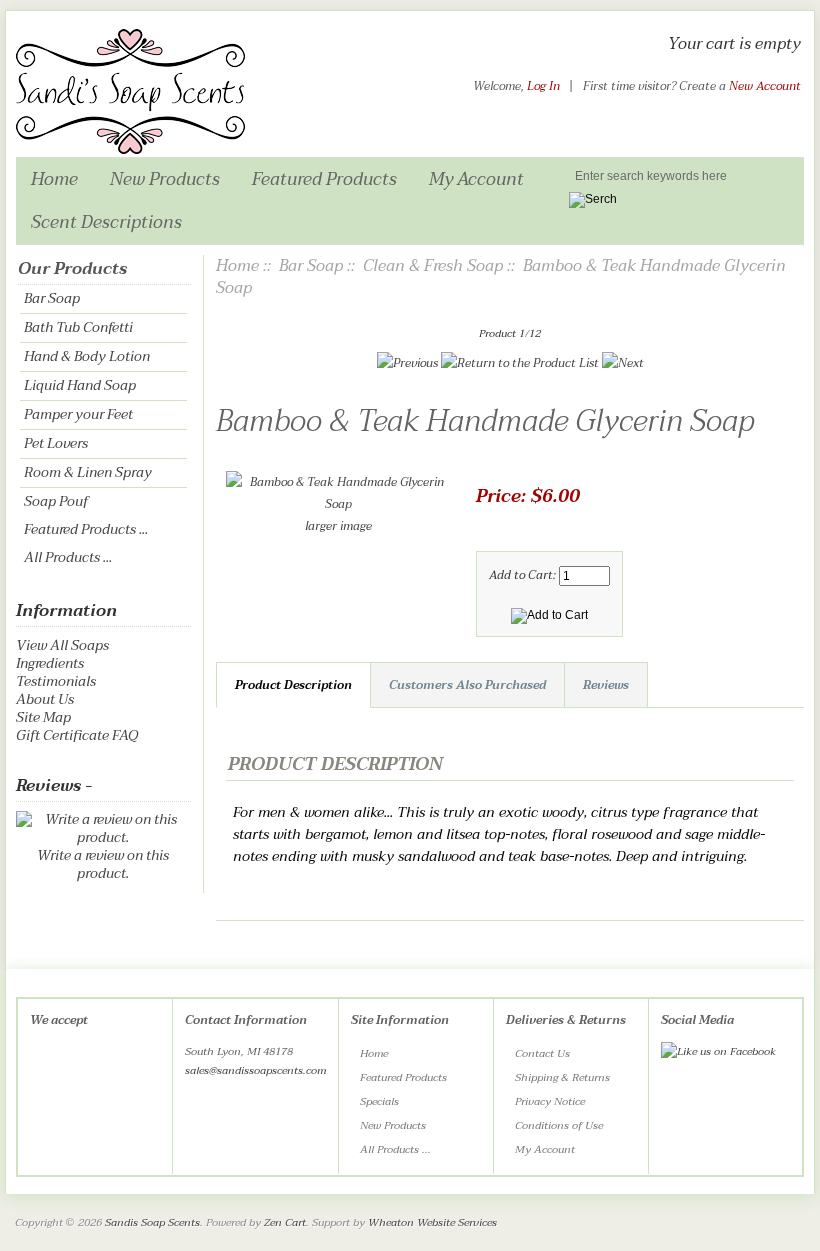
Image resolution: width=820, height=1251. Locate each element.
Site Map (43, 717)
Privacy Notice (550, 1101)
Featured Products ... (86, 529)
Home (54, 179)
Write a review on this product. (103, 864)
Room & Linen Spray (88, 472)
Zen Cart (285, 1222)
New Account (765, 86)
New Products (165, 179)
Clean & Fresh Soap (433, 266)
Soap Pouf (56, 501)
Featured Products (324, 179)
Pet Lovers (56, 443)
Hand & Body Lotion (87, 356)
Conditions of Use (559, 1125)
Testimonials (56, 681)
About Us (45, 699)
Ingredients (50, 663)
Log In (543, 86)
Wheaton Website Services (432, 1222)
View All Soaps (62, 645)
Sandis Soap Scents (152, 1222)
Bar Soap (52, 298)
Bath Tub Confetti (78, 327)
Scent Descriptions (106, 222)
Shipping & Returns (562, 1077)
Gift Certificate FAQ (77, 735)
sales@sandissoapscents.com (255, 1070)
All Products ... (68, 557)
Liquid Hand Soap (80, 385)
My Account (476, 179)
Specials (379, 1101)
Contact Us (542, 1053)
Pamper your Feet (78, 414)
